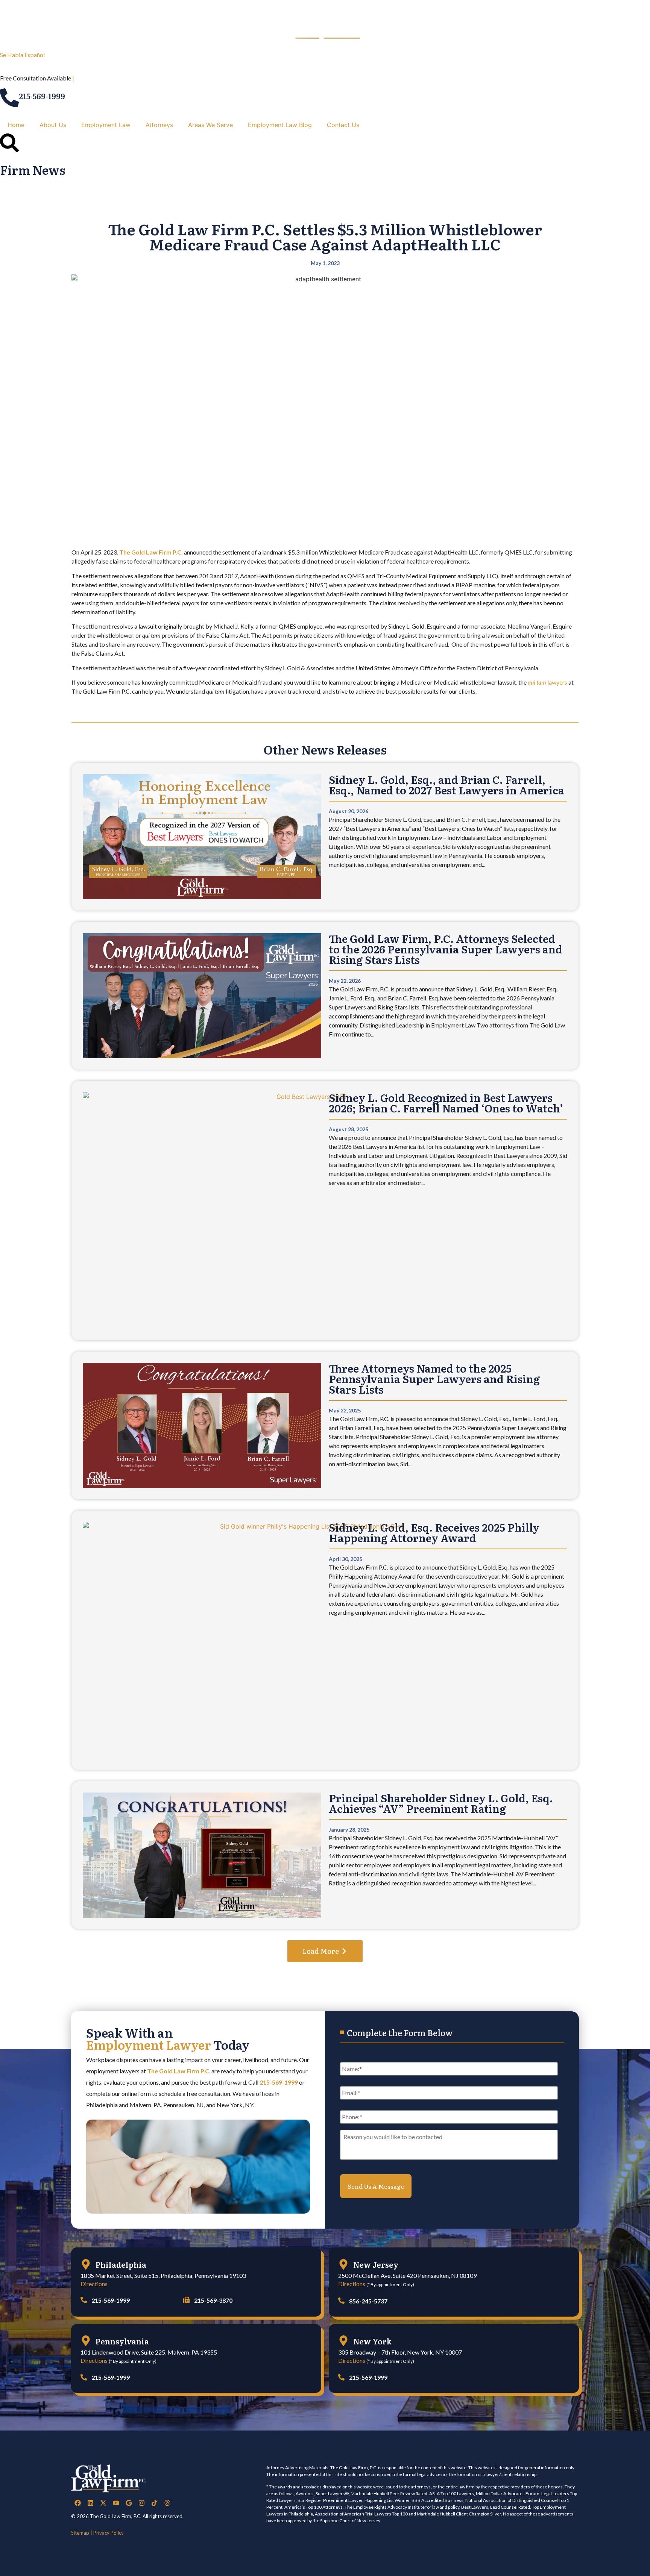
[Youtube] (116, 2503)
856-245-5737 (368, 2301)
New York (372, 2341)
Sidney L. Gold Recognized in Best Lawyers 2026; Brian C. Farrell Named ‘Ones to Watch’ (446, 1103)
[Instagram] (141, 2503)
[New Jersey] (343, 2264)
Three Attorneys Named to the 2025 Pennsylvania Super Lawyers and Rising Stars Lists (434, 1379)
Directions (94, 2284)
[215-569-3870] (186, 2300)
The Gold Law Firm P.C (178, 2071)
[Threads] (167, 2503)
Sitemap (80, 2533)
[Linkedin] (90, 2503)
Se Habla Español (22, 55)
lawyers (547, 682)
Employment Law (106, 125)
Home (16, 125)
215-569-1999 (42, 96)
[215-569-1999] (9, 98)
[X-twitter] (103, 2503)
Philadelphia (121, 2264)
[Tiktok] (154, 2503)
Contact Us (343, 125)
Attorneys (159, 125)
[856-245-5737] (341, 2301)
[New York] (343, 2341)
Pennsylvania (122, 2341)
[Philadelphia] (86, 2264)
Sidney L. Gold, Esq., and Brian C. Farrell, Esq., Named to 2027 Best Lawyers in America (446, 785)
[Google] (129, 2503)
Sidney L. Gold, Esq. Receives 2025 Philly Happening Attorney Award (434, 1532)
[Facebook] (77, 2503)
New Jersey (376, 2264)
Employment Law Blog (280, 125)
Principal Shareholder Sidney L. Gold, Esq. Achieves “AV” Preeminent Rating (441, 1803)
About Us (53, 125)
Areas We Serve (210, 125)
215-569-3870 (213, 2300)
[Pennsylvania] (86, 2341)
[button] (325, 1951)
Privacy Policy (109, 2533)
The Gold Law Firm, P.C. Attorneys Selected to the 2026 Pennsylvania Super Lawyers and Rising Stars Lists (446, 949)
